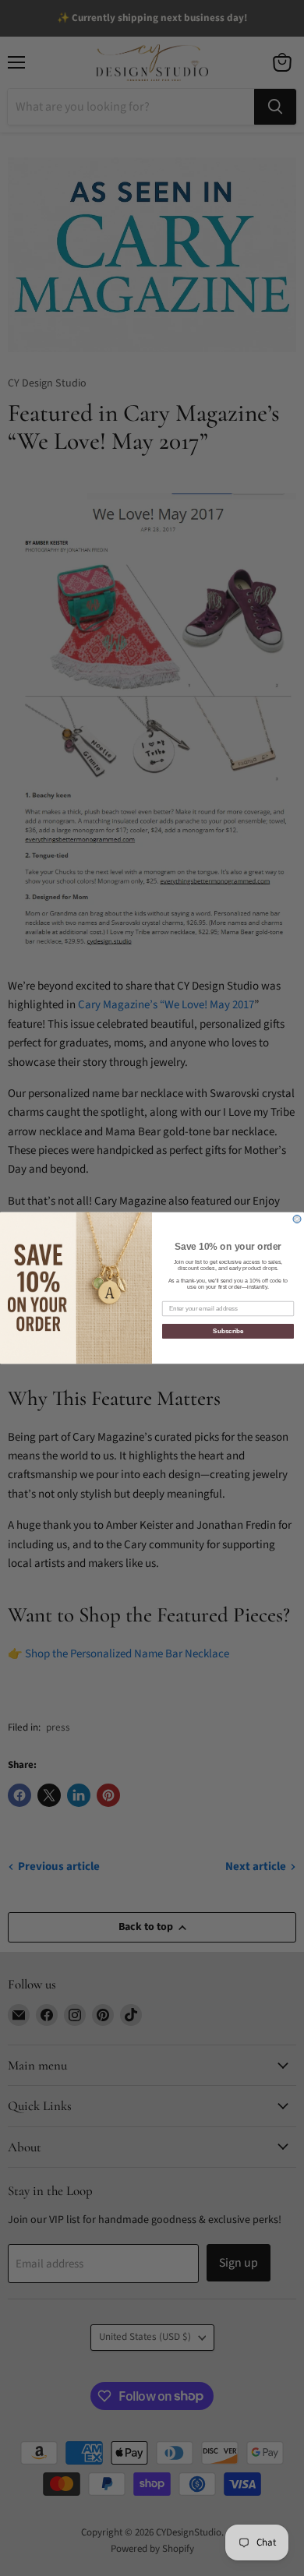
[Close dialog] (297, 1219)
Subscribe (228, 1331)
